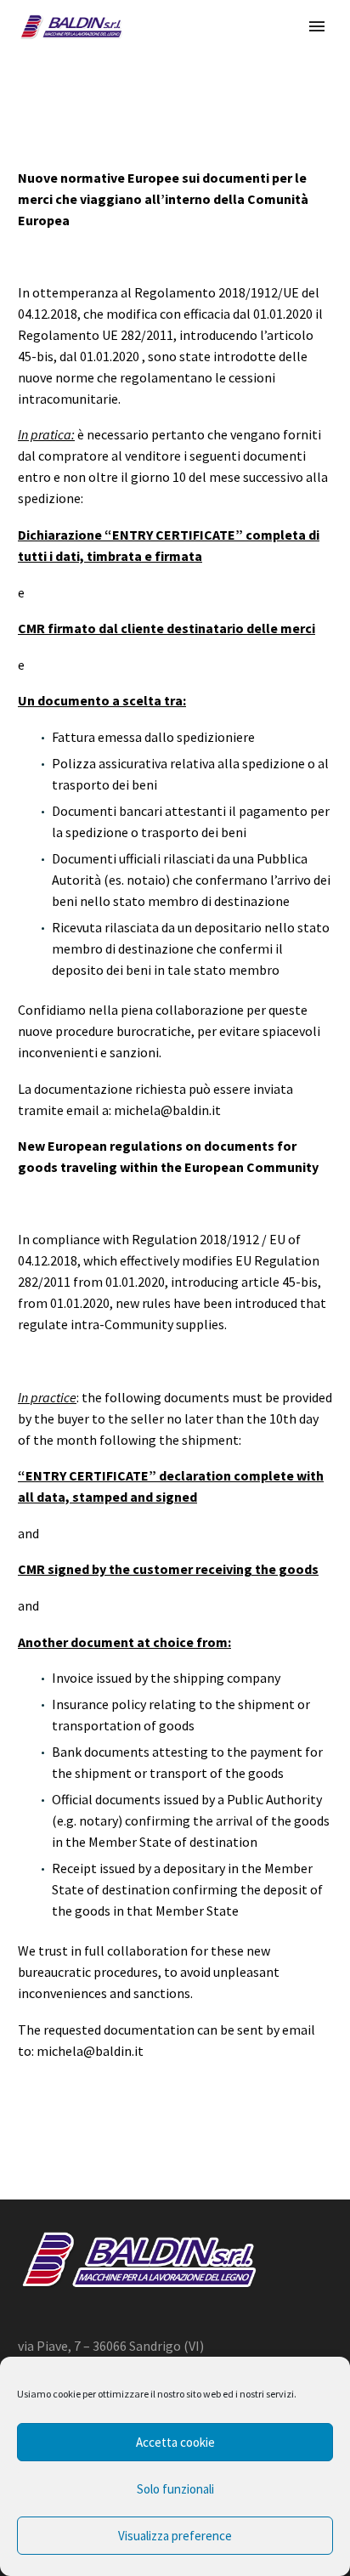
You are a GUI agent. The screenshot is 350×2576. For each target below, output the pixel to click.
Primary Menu (317, 26)
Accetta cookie (175, 2442)
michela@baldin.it (167, 1110)
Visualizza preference (175, 2536)
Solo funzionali (175, 2489)
